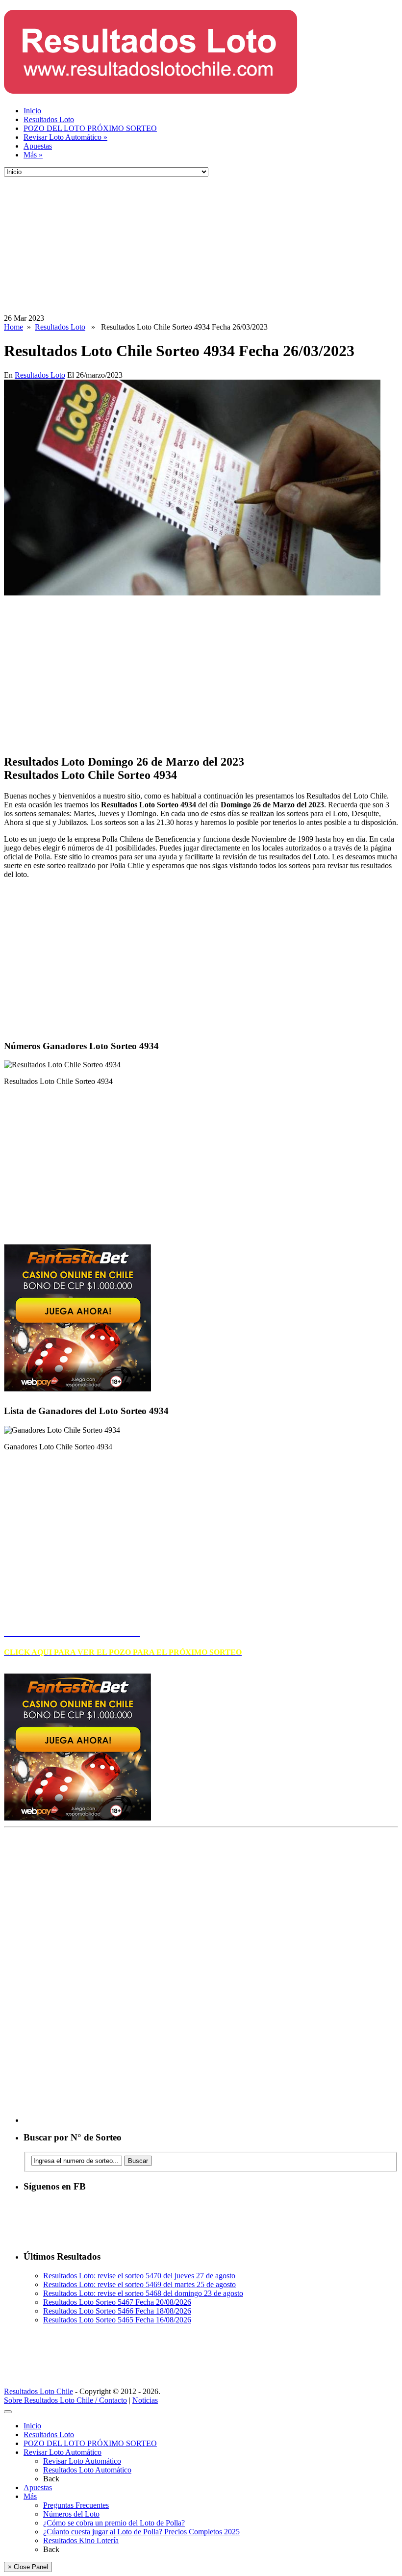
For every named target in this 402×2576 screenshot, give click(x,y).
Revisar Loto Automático (65, 137)
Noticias (145, 2400)
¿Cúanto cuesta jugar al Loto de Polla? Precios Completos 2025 (141, 2532)
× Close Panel (28, 2567)
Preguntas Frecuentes (76, 2505)
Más (33, 155)
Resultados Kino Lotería (81, 2540)
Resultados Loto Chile (38, 2391)
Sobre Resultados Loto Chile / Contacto (65, 2400)
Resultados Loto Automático (87, 2470)
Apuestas (38, 146)
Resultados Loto (49, 119)
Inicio (32, 111)
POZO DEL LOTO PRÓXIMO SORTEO (90, 128)
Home (13, 327)
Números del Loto (71, 2514)
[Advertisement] (201, 245)
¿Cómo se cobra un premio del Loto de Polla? (114, 2523)
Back (51, 2479)
